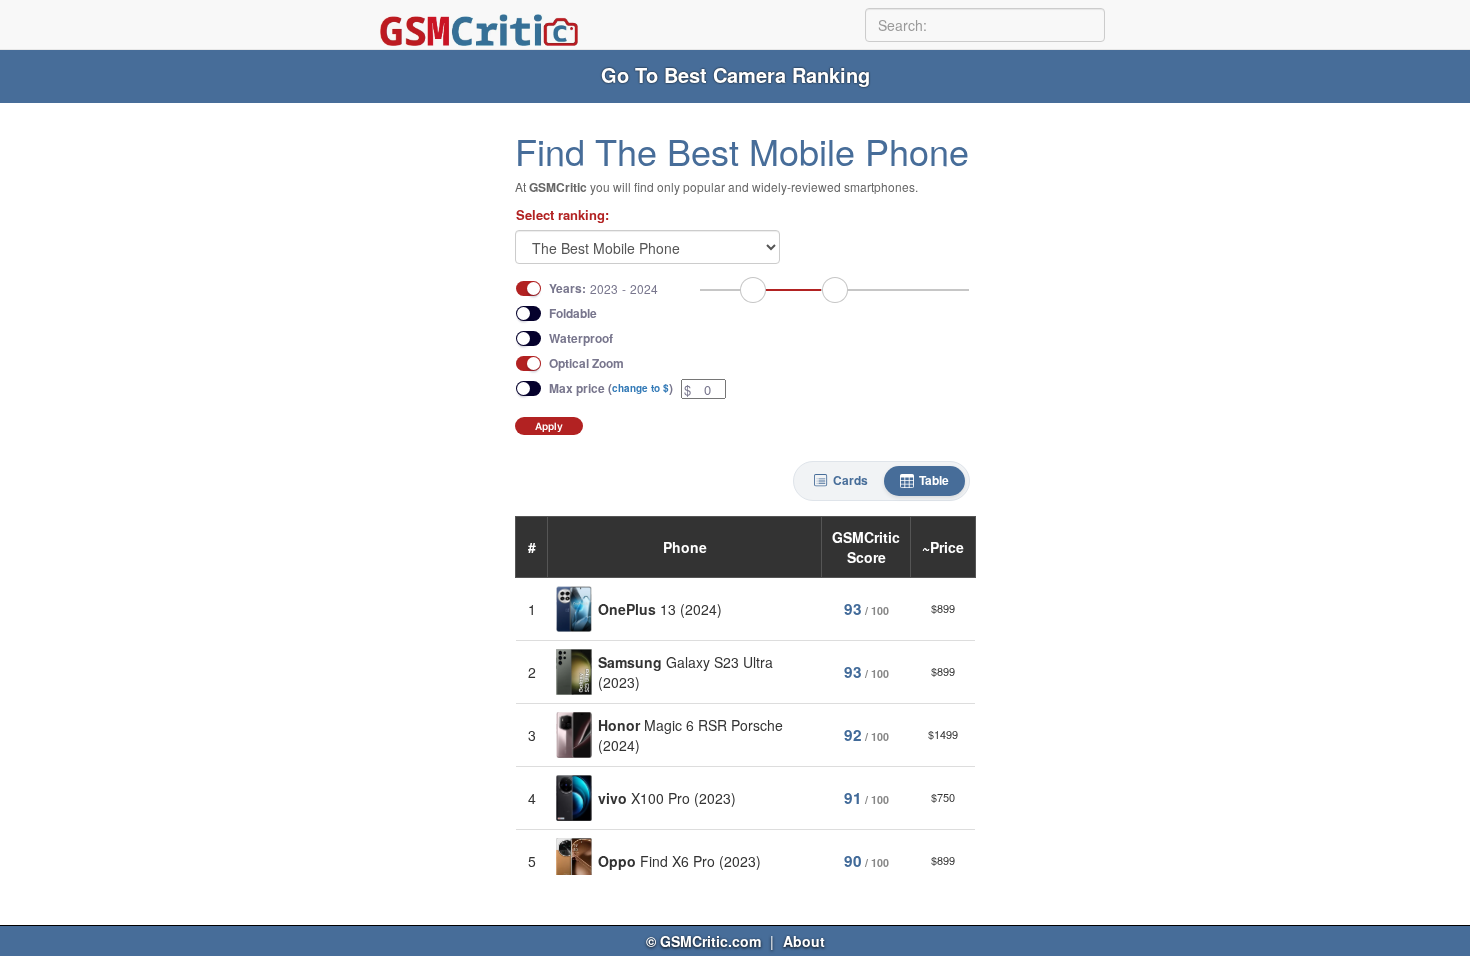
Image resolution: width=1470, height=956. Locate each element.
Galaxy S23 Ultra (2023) (685, 672)
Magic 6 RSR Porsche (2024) (690, 735)
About (804, 941)
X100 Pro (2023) (667, 798)
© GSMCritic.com (703, 941)
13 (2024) (660, 609)
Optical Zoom (586, 363)
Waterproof (581, 338)
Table (934, 480)
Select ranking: (562, 215)
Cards (850, 480)
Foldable (573, 313)
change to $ (640, 388)
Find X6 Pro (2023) (679, 861)
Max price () (611, 388)
